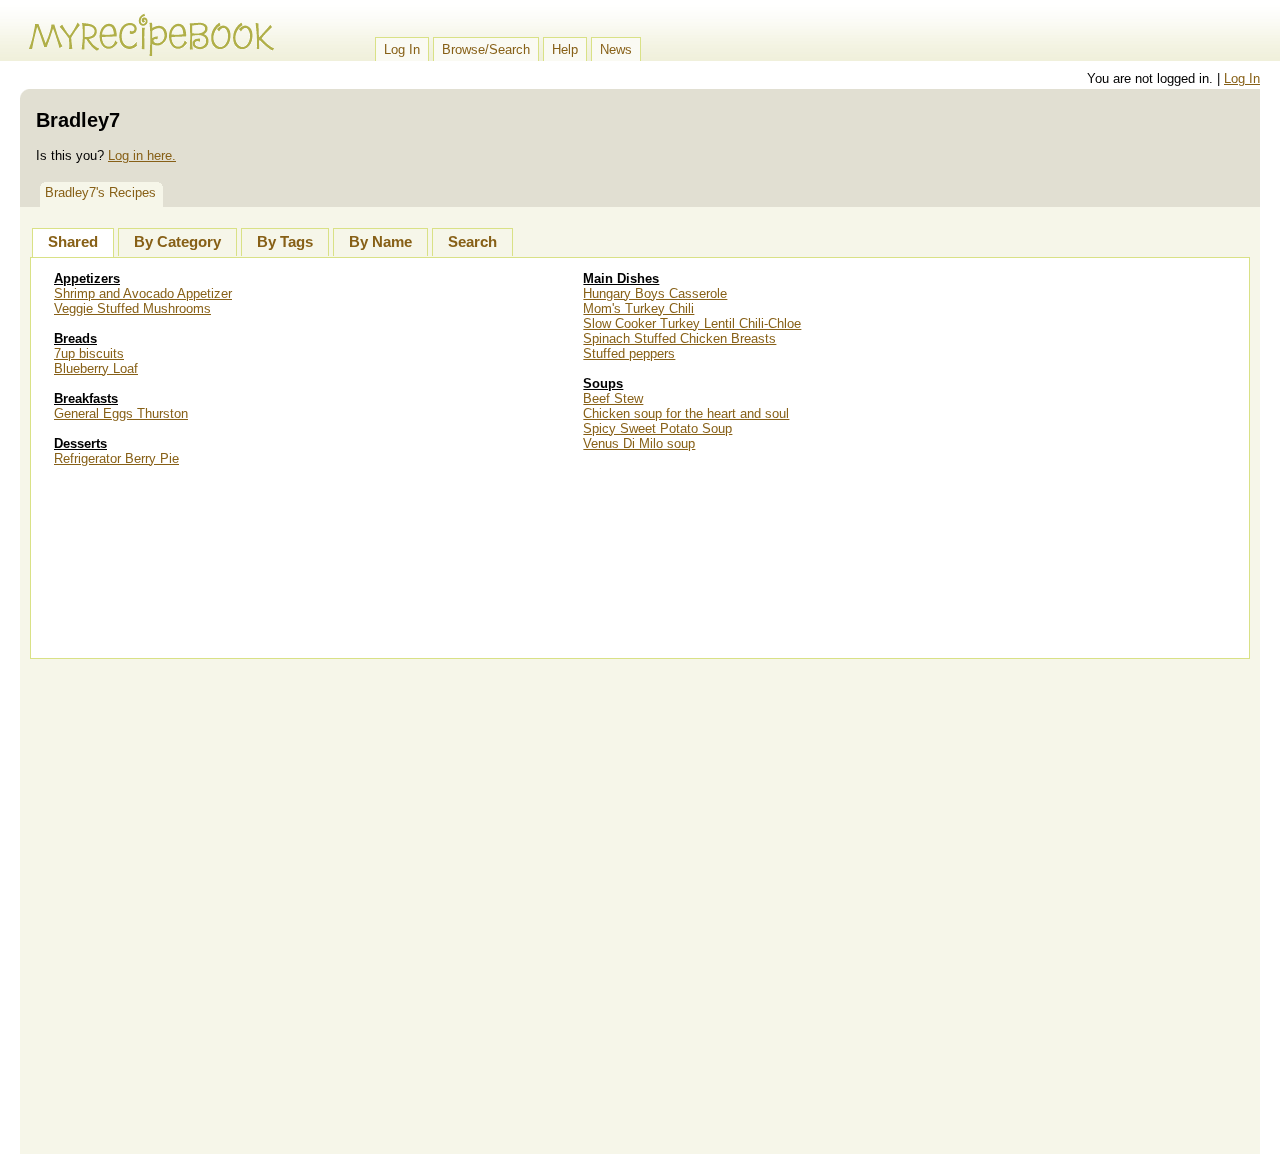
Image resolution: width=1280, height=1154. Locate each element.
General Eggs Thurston (121, 413)
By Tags (285, 242)
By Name (380, 242)
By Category (177, 242)
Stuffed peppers (629, 353)
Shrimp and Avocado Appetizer (143, 293)
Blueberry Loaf (96, 368)
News (616, 49)
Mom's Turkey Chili (638, 308)
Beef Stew (613, 398)
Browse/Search (486, 49)
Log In (402, 49)
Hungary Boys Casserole (655, 293)
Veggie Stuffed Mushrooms (132, 308)
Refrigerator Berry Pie (116, 458)
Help (565, 49)
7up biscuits (89, 353)
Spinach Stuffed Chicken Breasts (679, 338)
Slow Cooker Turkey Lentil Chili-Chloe (692, 323)
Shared (73, 242)
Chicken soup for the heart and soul (686, 413)
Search (472, 242)
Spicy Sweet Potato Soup (657, 428)
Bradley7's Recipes (100, 192)
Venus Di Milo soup (639, 443)
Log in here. (142, 155)
